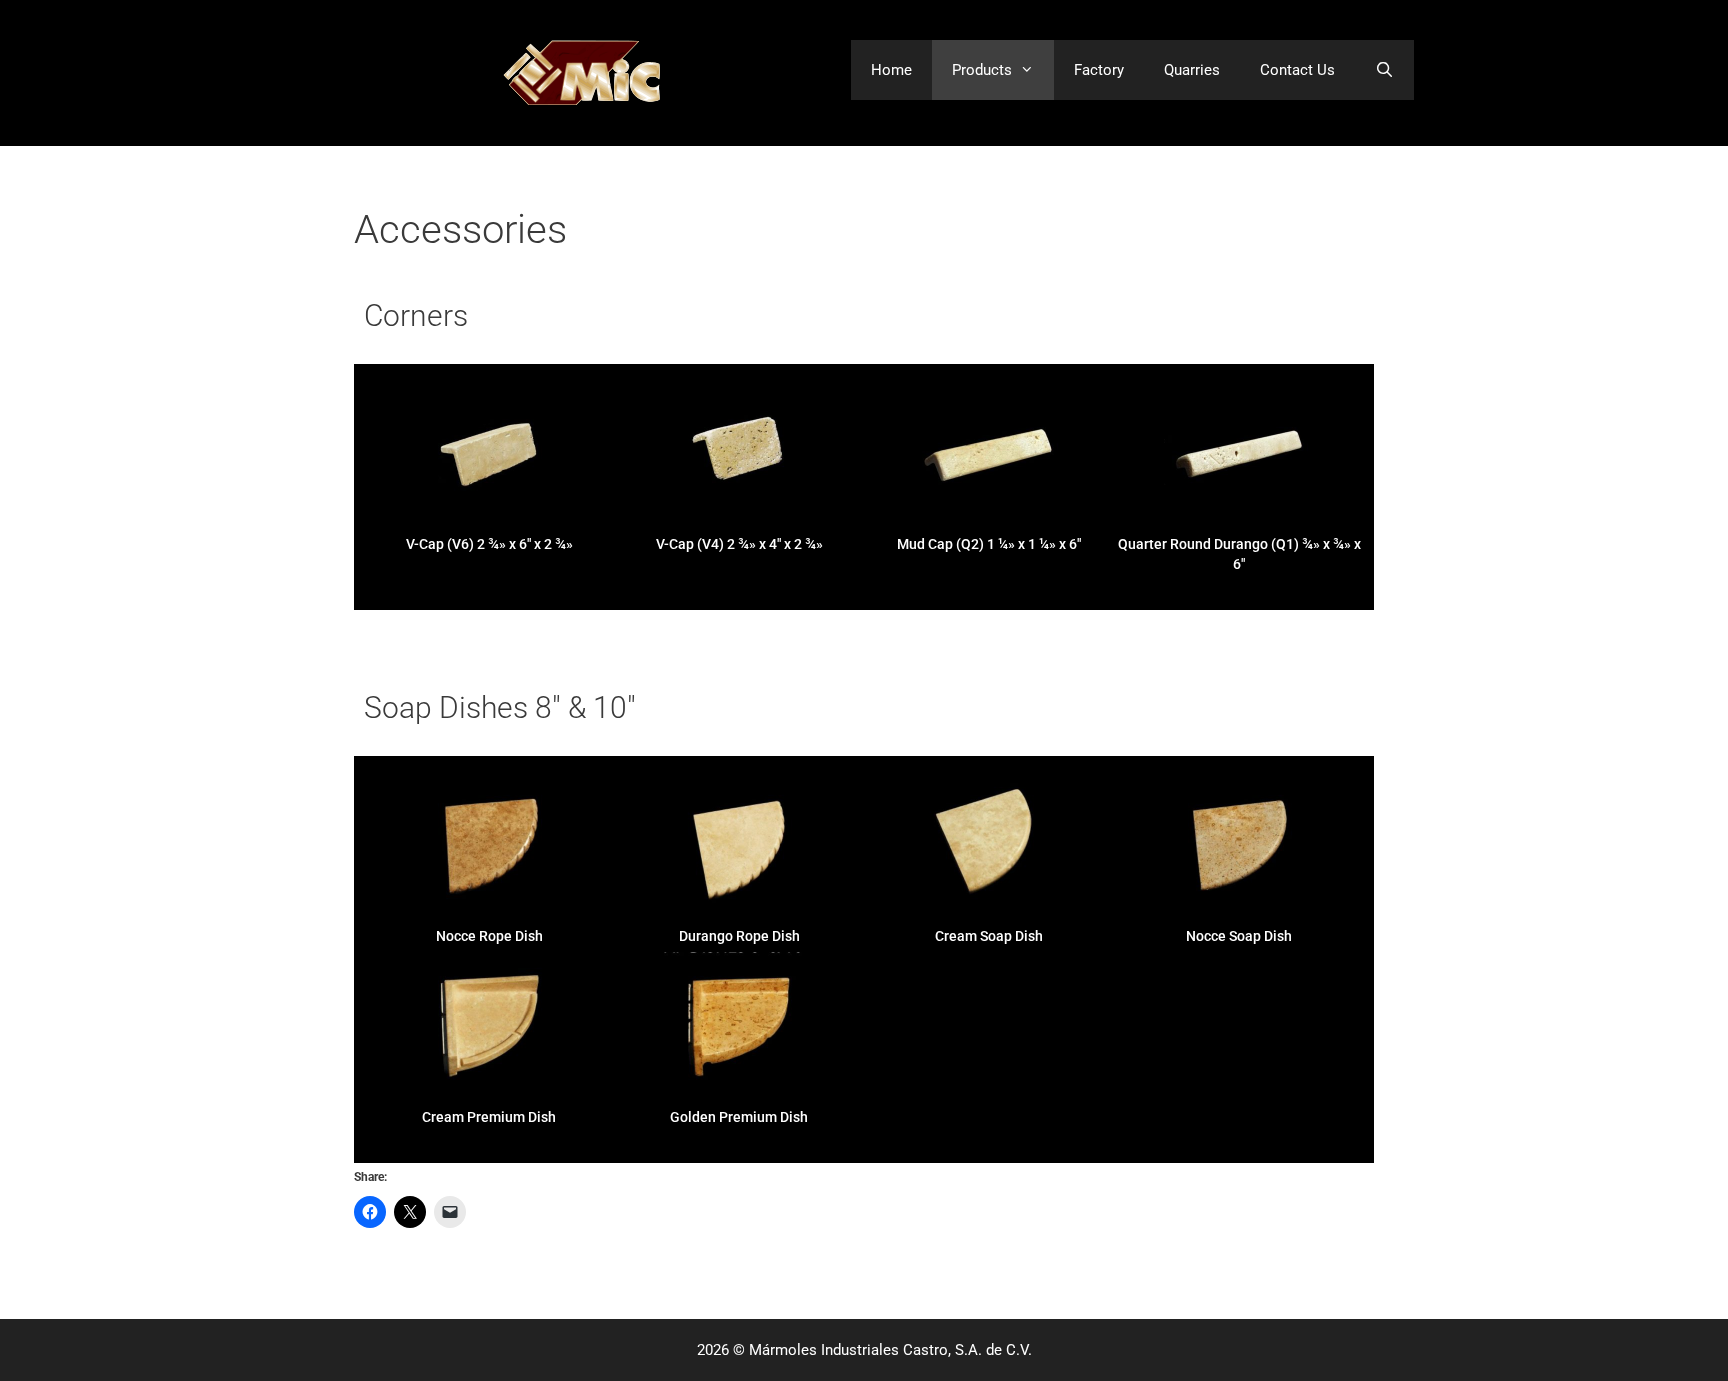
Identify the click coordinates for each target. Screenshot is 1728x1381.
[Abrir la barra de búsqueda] (1384, 70)
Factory (1099, 70)
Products (982, 70)
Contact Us (1297, 70)
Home (891, 70)
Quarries (1192, 70)
